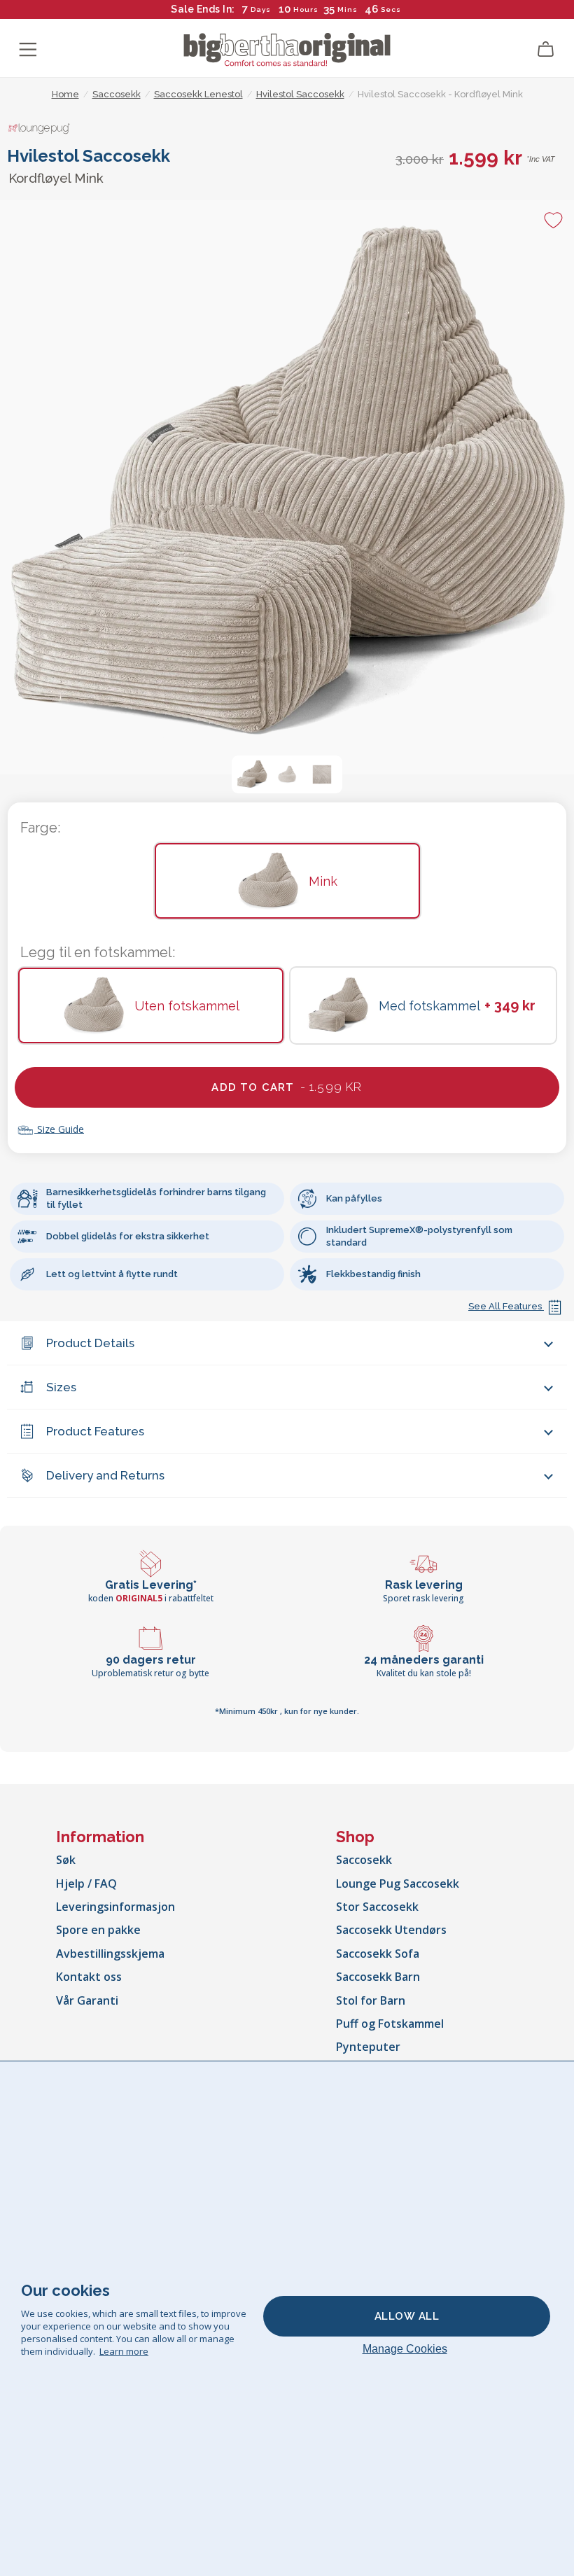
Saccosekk (364, 1860)
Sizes (61, 1387)
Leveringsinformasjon (115, 1907)
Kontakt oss (89, 1977)
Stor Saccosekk (377, 1907)
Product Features (95, 1431)
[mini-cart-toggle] (546, 50)
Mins (348, 9)
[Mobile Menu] (28, 50)
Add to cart (287, 1087)
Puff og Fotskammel (390, 2024)
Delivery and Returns (105, 1475)
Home (65, 94)
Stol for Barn (371, 2000)
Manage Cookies (405, 2349)
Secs (390, 9)
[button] (252, 774)
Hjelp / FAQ (86, 1884)
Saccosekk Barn (378, 1977)
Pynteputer (368, 2047)
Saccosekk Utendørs (391, 1930)
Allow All (407, 2316)
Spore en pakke (98, 1930)
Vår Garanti (87, 2000)
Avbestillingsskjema (110, 1954)
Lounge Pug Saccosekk (398, 1884)
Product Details (90, 1343)
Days (261, 9)
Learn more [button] (124, 2351)
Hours (306, 9)
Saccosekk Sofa (378, 1954)
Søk (66, 1860)
